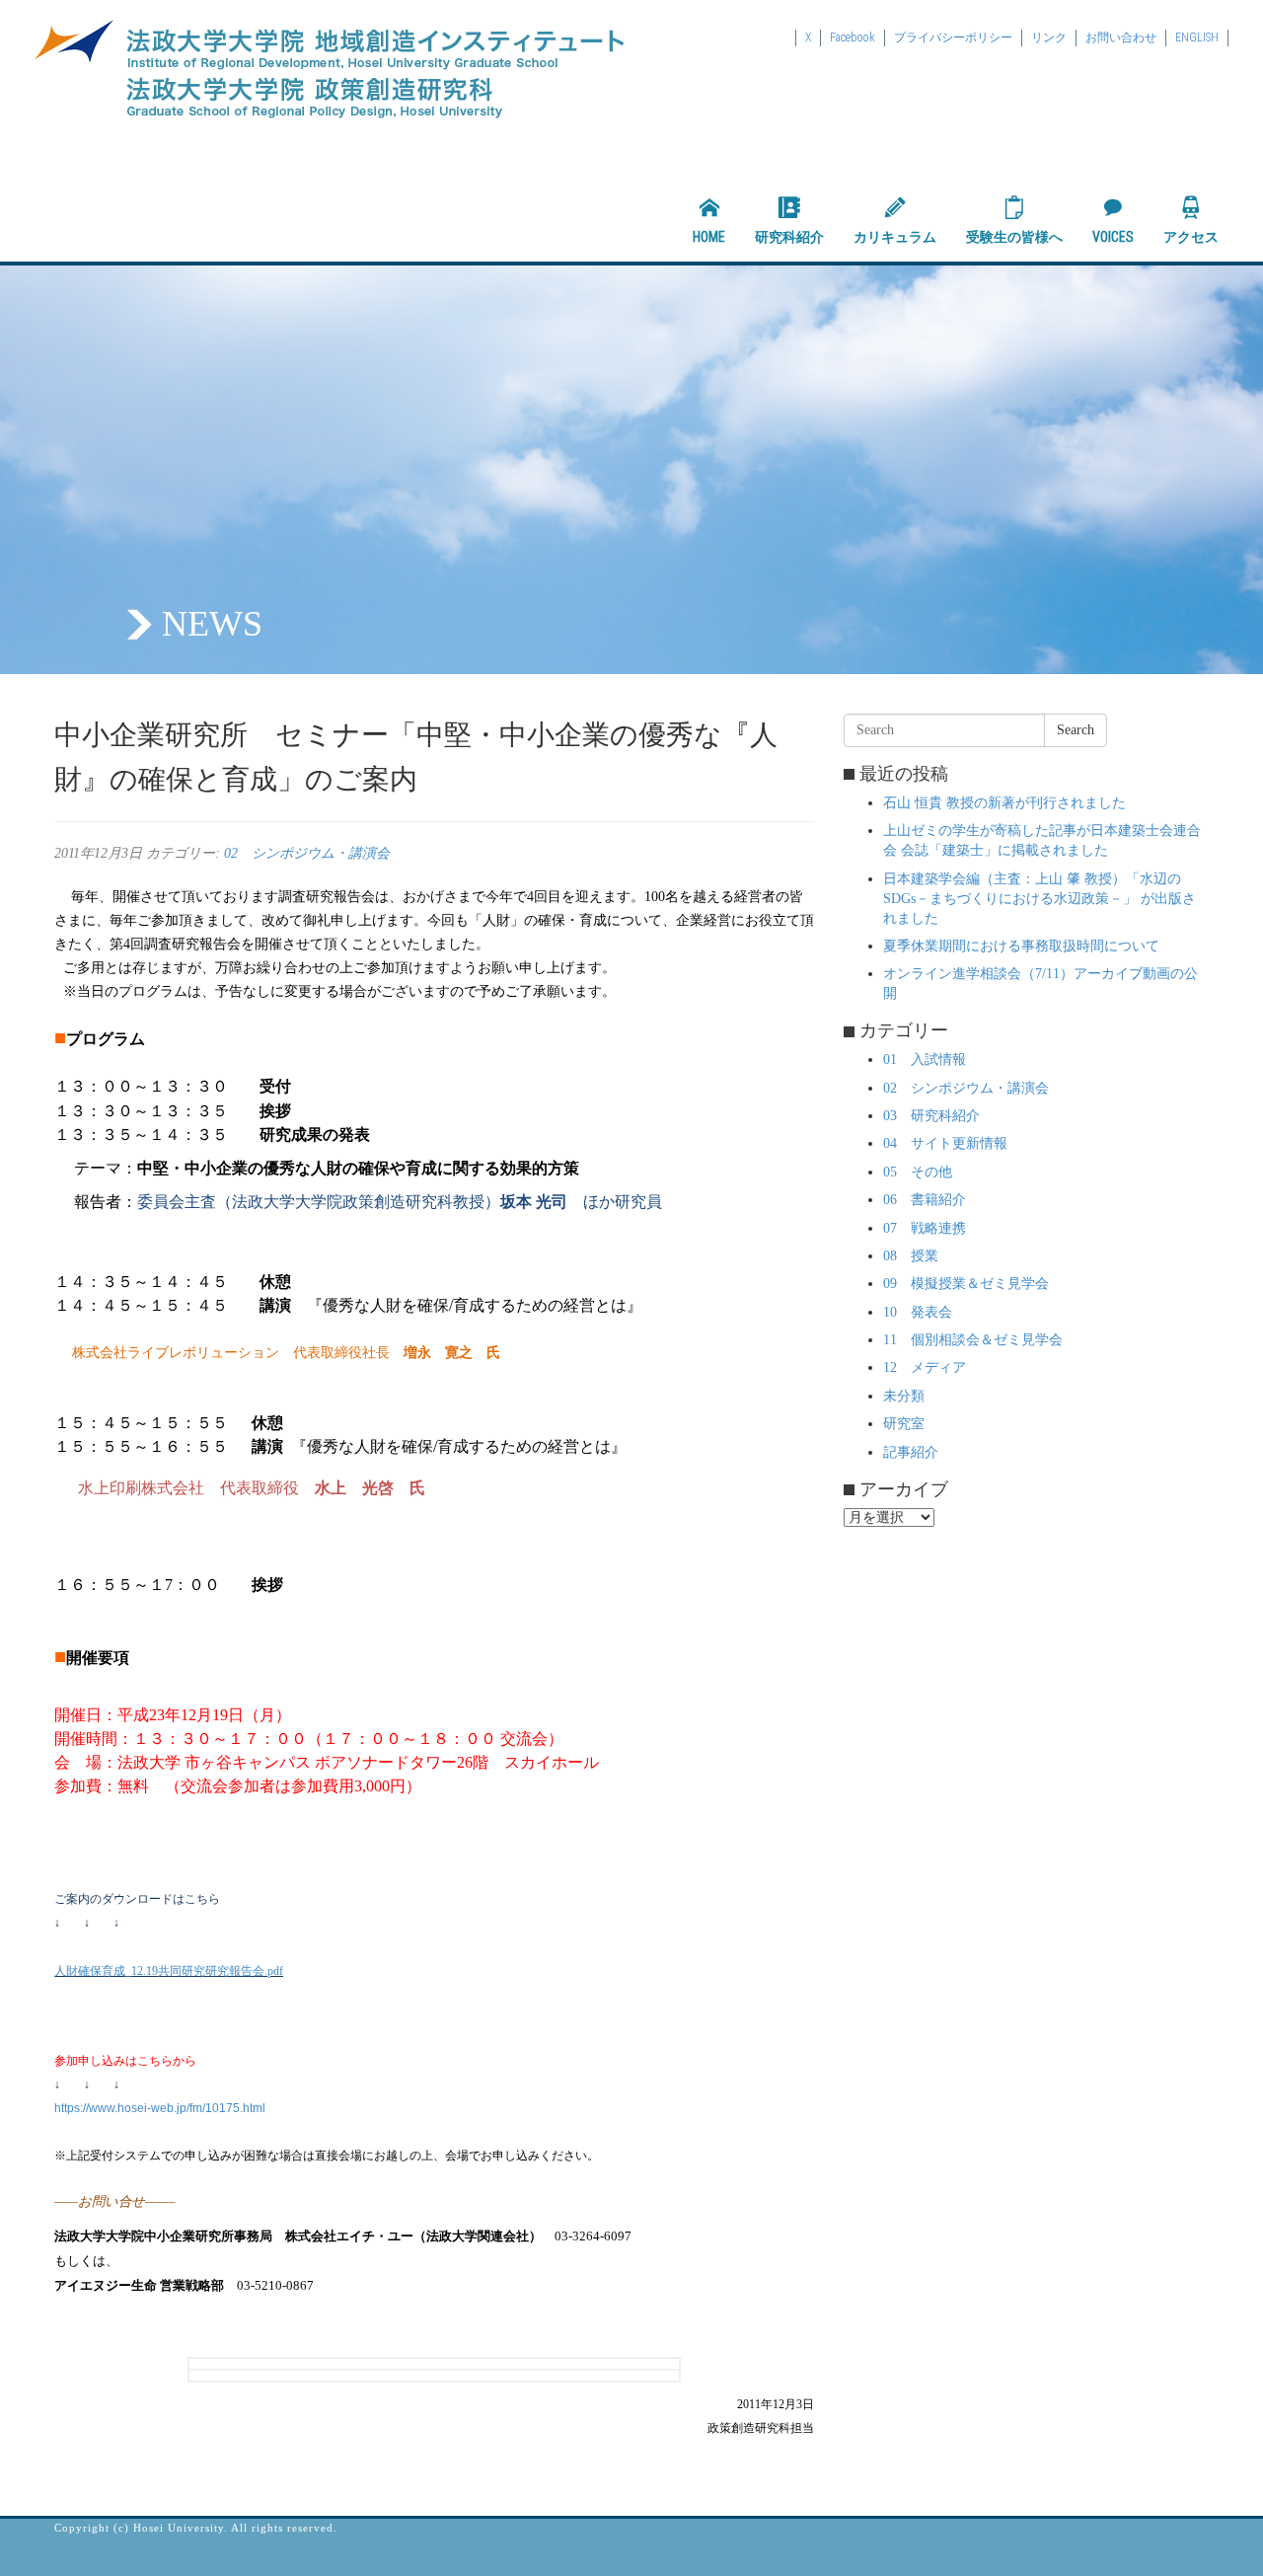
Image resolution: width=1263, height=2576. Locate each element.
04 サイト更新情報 (945, 1143)
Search (1076, 730)
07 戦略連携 (925, 1228)
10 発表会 (918, 1312)
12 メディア (925, 1367)
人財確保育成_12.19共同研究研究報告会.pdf (169, 1971)
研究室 (904, 1424)
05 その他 (918, 1172)
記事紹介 (911, 1452)
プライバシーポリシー (953, 38)
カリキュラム (895, 237)
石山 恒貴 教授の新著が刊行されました (1004, 803)
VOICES (1113, 237)
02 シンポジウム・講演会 (307, 853)
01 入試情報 (925, 1060)
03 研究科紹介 (931, 1116)
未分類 (904, 1396)
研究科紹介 (789, 237)
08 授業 (911, 1256)
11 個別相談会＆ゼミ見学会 (973, 1340)
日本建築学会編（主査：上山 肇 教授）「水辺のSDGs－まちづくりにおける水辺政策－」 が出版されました (1040, 899)
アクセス (1191, 237)
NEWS (212, 624)
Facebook (853, 38)
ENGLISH (1197, 38)
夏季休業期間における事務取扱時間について (1021, 946)
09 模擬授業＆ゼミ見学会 (966, 1284)
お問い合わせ (1121, 38)
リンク (1049, 38)
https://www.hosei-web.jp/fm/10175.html (160, 2108)
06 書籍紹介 (925, 1200)
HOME (709, 237)
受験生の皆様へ (1014, 237)
